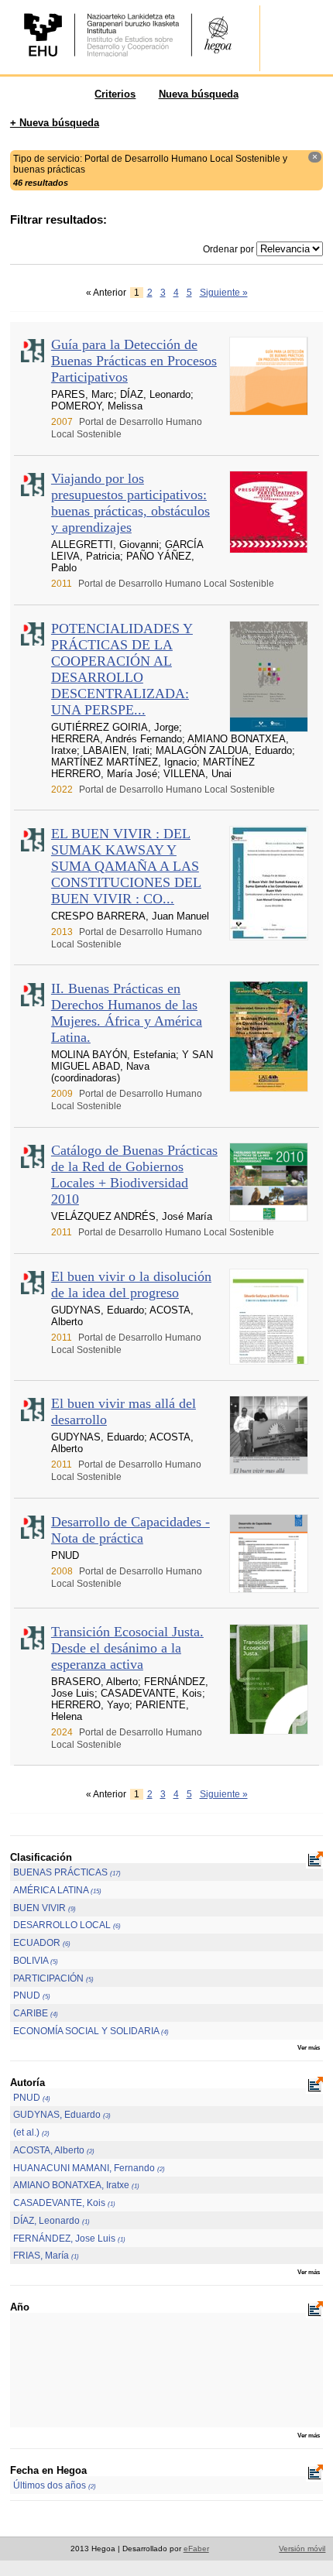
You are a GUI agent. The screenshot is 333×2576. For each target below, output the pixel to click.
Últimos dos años (55, 2485)
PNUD (32, 1995)
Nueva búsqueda (199, 94)
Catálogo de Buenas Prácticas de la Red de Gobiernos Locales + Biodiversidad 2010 (134, 1175)
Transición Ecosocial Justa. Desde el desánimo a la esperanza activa (127, 1648)
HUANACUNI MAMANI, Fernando (89, 2168)
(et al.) (31, 2132)
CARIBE (36, 2013)
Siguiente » (224, 293)
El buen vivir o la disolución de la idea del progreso (131, 1285)
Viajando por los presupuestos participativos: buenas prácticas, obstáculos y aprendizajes (130, 503)
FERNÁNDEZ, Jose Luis (69, 2239)
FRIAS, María (46, 2256)
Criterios (115, 94)
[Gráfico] (314, 1861)
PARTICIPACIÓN (53, 1978)
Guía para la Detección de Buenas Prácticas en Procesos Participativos (134, 361)
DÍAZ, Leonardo (51, 2221)
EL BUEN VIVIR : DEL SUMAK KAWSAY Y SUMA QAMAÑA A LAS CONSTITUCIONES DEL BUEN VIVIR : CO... (126, 866)
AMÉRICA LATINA (57, 1890)
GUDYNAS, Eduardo (62, 2115)
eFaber (196, 2549)
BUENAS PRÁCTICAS (67, 1872)
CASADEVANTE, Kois (64, 2203)
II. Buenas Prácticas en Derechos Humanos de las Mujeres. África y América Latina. (127, 1013)
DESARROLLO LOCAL (67, 1925)
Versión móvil (302, 2549)
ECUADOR (42, 1943)
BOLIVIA (36, 1961)
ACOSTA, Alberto (54, 2150)
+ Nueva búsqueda (55, 123)
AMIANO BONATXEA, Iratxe (76, 2185)
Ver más (309, 2047)
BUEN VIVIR (45, 1908)
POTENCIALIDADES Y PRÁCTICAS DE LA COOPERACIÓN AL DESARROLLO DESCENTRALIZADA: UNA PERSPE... (122, 669)
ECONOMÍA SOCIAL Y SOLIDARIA (91, 2031)
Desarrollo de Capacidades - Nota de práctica (130, 1530)
